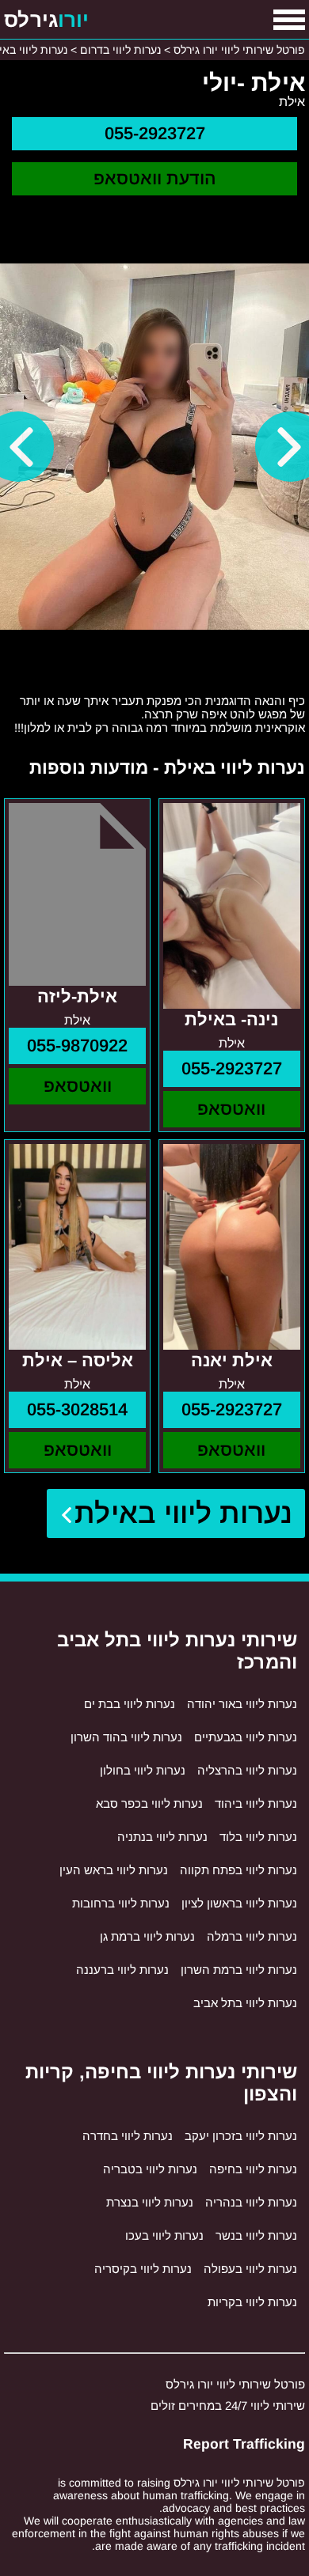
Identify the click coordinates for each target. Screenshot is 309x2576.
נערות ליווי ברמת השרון (239, 1970)
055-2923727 (155, 133)
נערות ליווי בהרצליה (247, 1770)
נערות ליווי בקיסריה (143, 2269)
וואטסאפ (231, 1109)
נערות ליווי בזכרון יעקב (241, 2136)
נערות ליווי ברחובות (121, 1903)
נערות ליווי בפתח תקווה (238, 1870)
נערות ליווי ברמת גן (147, 1936)
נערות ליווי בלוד (258, 1837)
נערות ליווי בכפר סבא (149, 1803)
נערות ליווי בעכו (164, 2235)
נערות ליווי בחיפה (253, 2169)
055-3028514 (77, 1409)
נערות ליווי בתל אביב (245, 2003)
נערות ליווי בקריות (252, 2302)
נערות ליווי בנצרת (150, 2202)
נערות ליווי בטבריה (150, 2169)
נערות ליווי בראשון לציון (239, 1903)
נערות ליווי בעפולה (250, 2269)
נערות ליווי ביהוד (256, 1803)
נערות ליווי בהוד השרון (126, 1737)
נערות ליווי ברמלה (252, 1936)
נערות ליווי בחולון (143, 1770)
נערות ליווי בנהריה (251, 2202)
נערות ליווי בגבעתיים (246, 1737)
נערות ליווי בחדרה (128, 2136)
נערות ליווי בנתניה (162, 1837)
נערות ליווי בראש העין (114, 1870)
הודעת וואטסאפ (155, 178)
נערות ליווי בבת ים (130, 1704)
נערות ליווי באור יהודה (242, 1704)
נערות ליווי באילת (184, 1513)
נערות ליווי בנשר (256, 2235)
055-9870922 (77, 1046)
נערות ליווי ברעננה (122, 1970)
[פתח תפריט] (289, 20)
